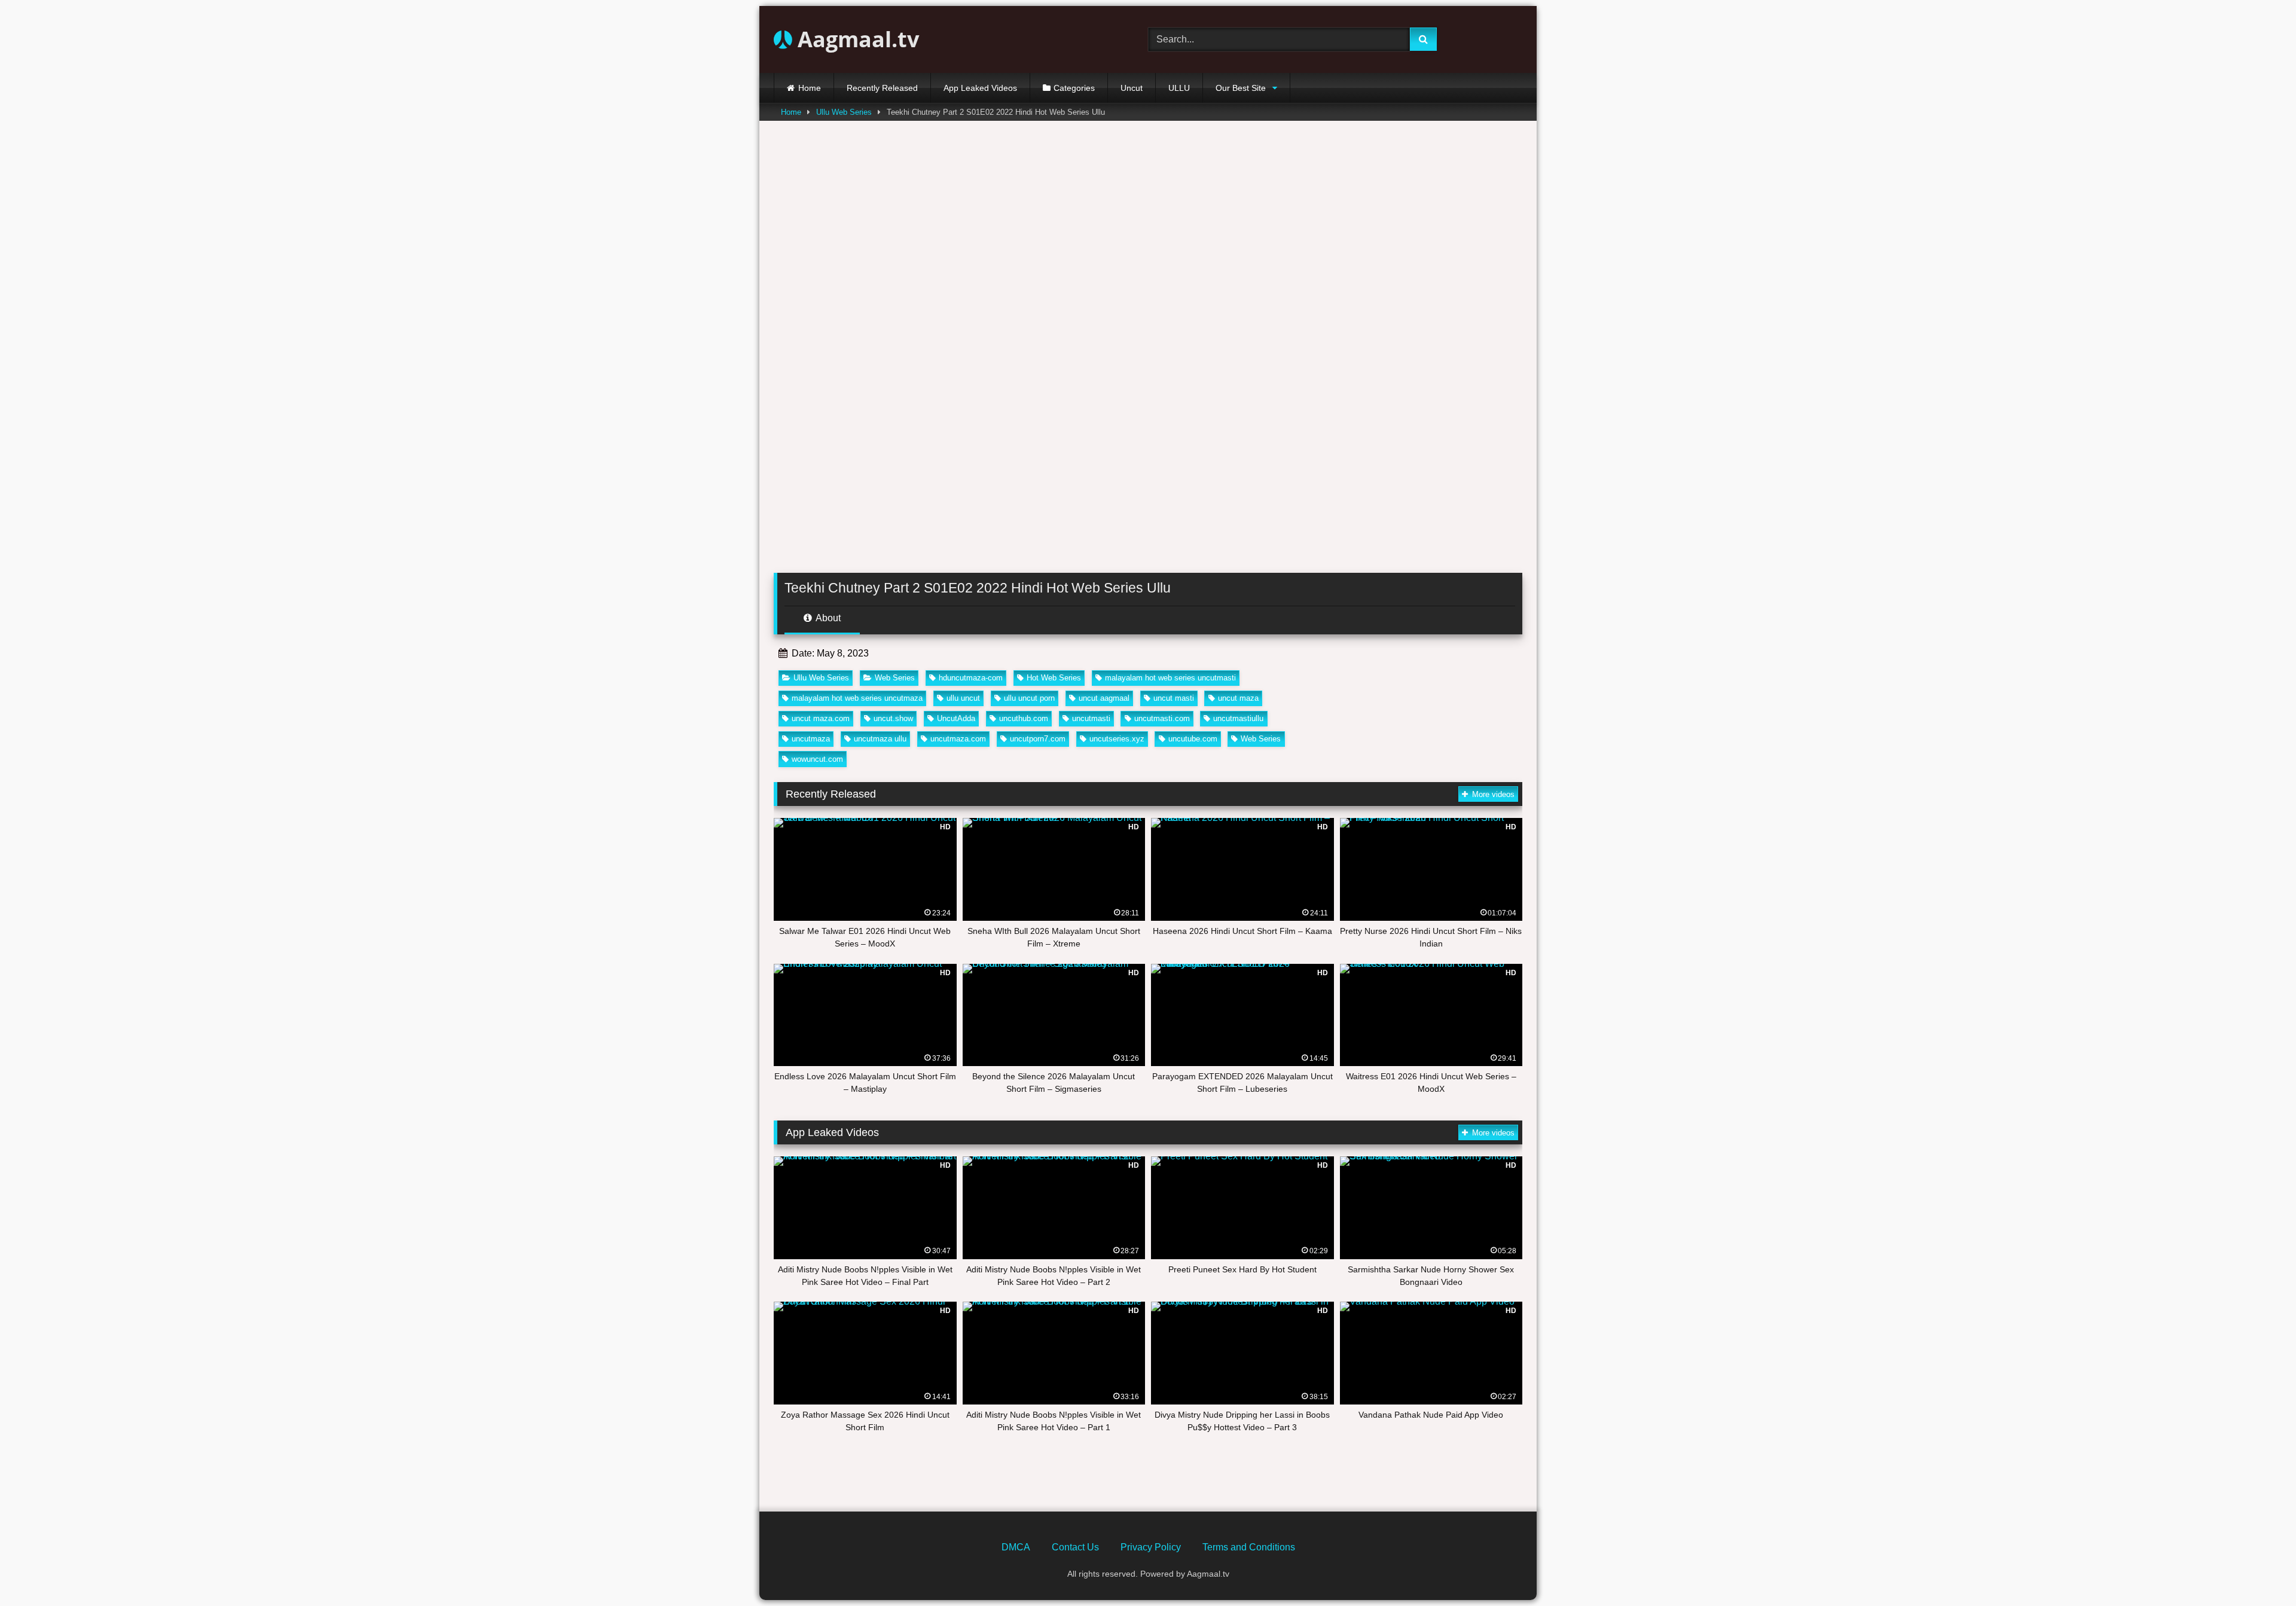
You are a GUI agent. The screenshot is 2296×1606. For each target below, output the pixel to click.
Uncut (1132, 88)
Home (810, 88)
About (827, 618)
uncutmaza (811, 739)
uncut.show (893, 718)
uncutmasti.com (1162, 718)
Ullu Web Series (844, 112)
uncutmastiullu (1238, 718)
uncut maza (1238, 698)
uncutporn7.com (1038, 739)
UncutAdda (956, 718)
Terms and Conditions (1249, 1547)
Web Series (895, 678)
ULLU (1179, 88)
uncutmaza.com (958, 739)
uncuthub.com (1024, 718)
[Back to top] (2259, 1570)
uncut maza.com (821, 718)
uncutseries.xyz (1117, 739)
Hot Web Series (1054, 678)
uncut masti (1174, 698)
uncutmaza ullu (880, 739)
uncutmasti (1091, 718)
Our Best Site (1241, 88)
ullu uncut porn (1029, 698)
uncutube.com (1193, 739)
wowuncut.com (817, 759)
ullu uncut (963, 698)
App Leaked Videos (980, 88)
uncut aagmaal (1104, 698)
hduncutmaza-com (971, 678)
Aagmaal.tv (856, 39)
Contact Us (1075, 1547)
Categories (1074, 88)
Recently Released (882, 88)
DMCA (1016, 1547)
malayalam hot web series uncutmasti (1170, 678)
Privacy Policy (1151, 1547)
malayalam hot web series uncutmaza (857, 698)
